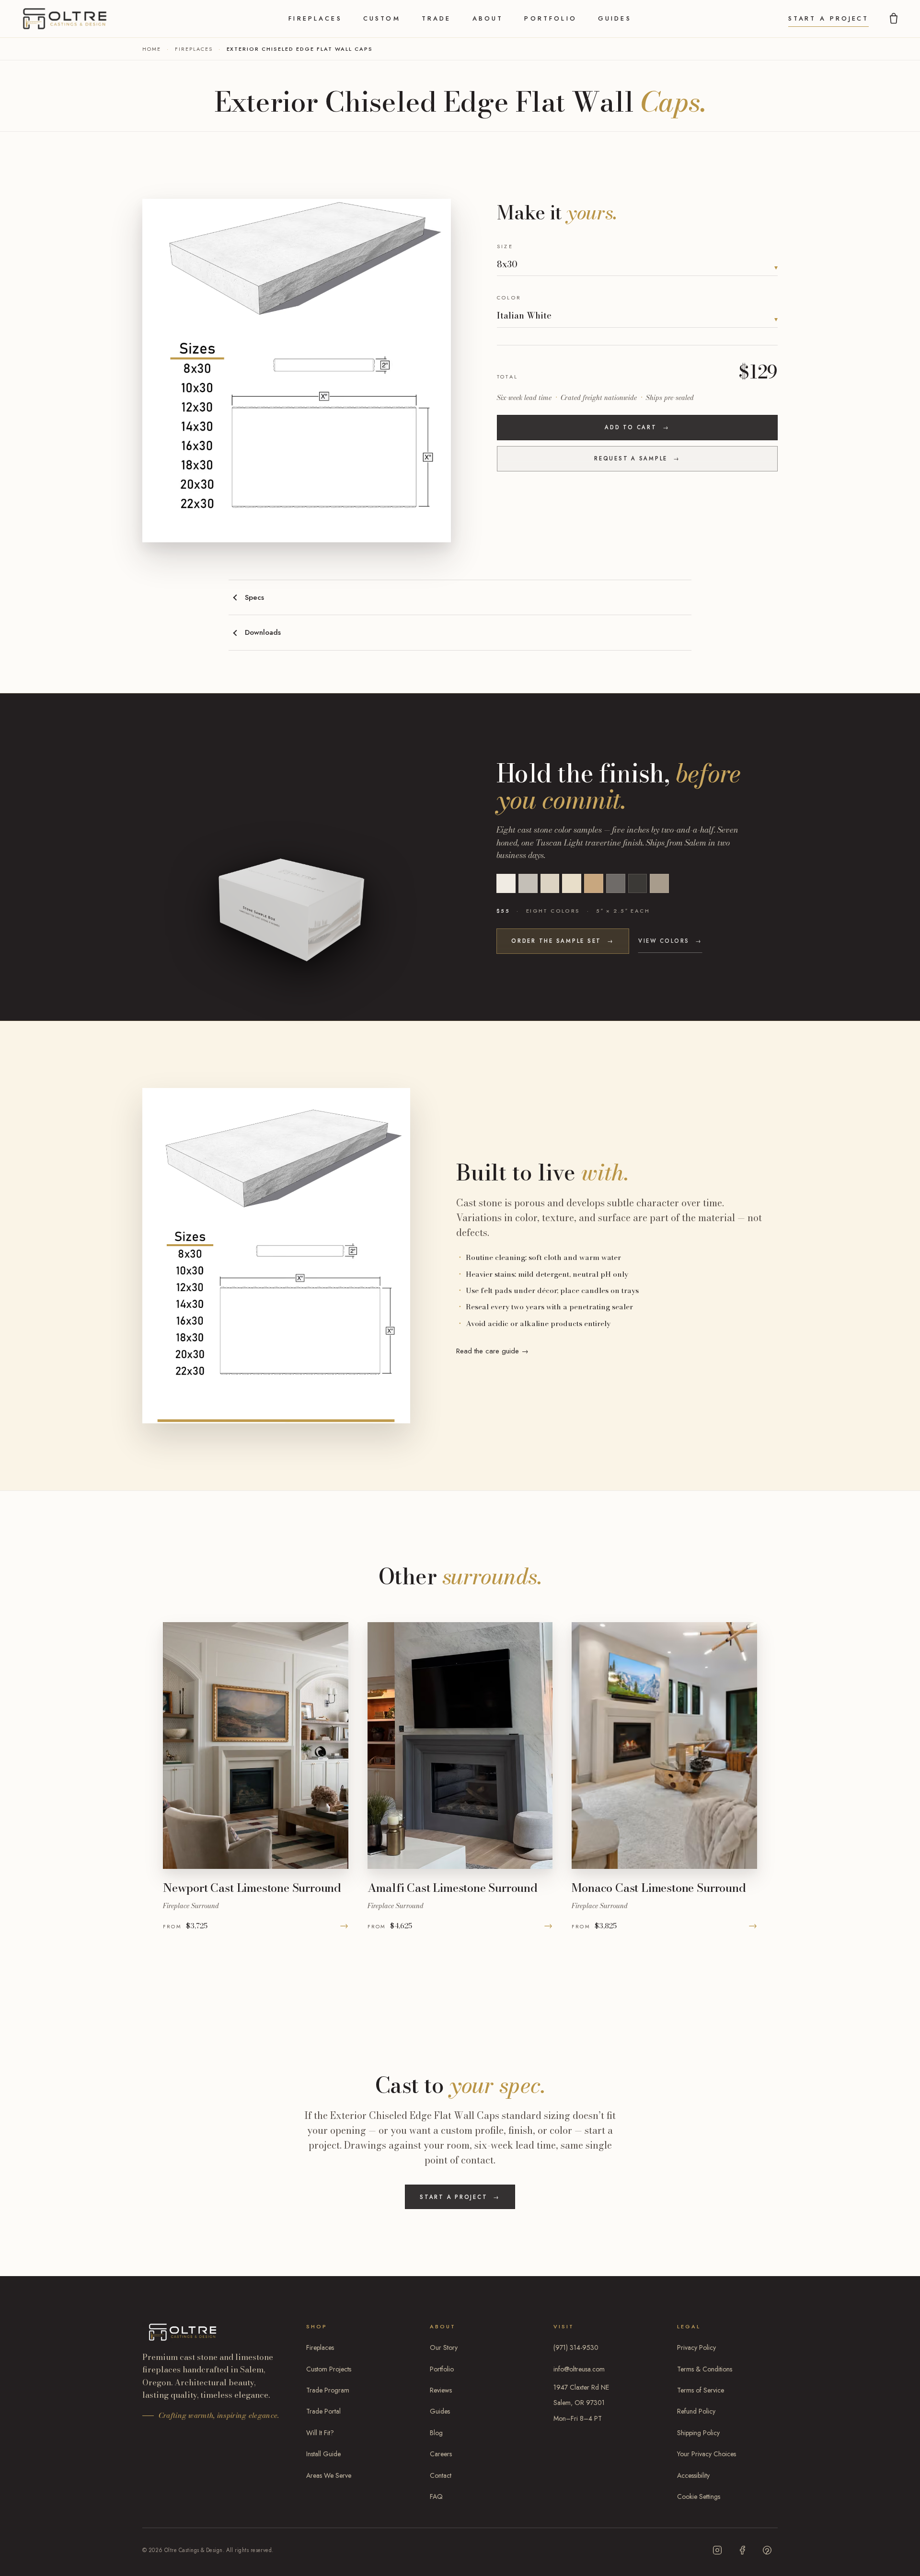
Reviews (441, 2390)
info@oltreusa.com (579, 2369)
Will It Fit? (320, 2433)
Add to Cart (638, 427)
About (488, 18)
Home (152, 49)
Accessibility (693, 2475)
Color (509, 298)
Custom (382, 18)
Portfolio (550, 18)
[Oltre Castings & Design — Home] (65, 19)
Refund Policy (696, 2411)
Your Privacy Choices (707, 2454)
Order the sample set (563, 941)
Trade (437, 18)
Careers (441, 2454)
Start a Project (829, 18)
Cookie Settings (699, 2496)
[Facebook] (742, 2550)
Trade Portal (323, 2411)
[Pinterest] (767, 2550)
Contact (441, 2475)
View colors (670, 941)
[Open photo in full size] (297, 370)
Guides (615, 18)
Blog (436, 2433)
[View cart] (894, 19)
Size (505, 246)
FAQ (436, 2496)
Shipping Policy (698, 2433)
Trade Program (328, 2390)
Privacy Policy (696, 2347)
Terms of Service (701, 2390)
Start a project (460, 2197)
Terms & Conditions (705, 2369)
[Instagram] (717, 2550)
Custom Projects (329, 2369)
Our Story (444, 2347)
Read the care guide (492, 1351)
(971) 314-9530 (576, 2347)
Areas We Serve (329, 2475)
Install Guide (323, 2454)
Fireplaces (315, 18)
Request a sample (637, 458)
